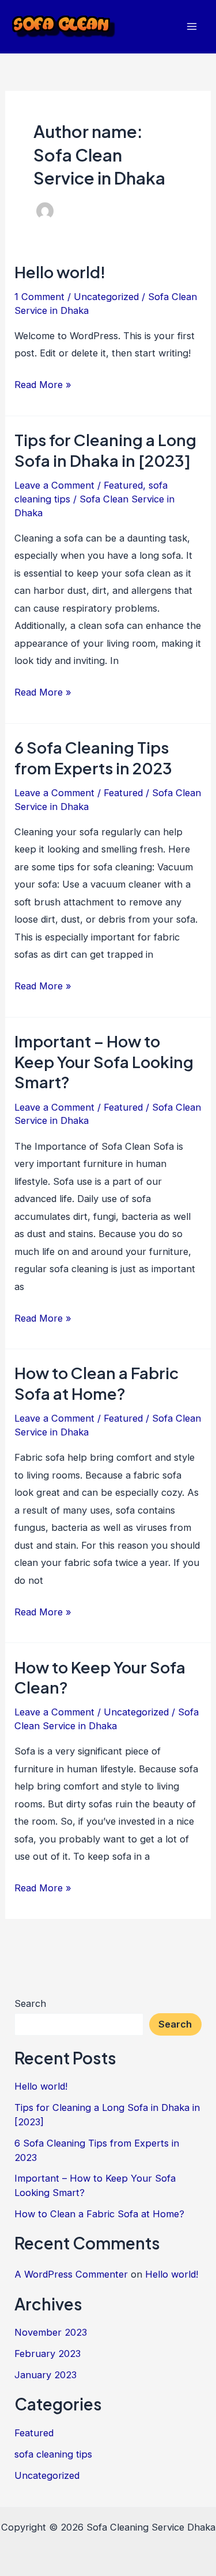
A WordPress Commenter (71, 2274)
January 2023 (46, 2375)
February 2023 (48, 2354)
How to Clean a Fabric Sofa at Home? (96, 1383)
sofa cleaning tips (53, 2454)
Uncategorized (106, 297)
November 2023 (51, 2332)
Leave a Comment (54, 485)
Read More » (43, 386)
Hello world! (60, 272)
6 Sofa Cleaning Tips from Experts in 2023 (93, 758)
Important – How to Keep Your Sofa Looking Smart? (104, 1062)
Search (30, 2003)
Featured (123, 485)
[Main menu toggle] (192, 27)
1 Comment (39, 297)
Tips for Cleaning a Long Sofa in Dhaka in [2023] (105, 450)
